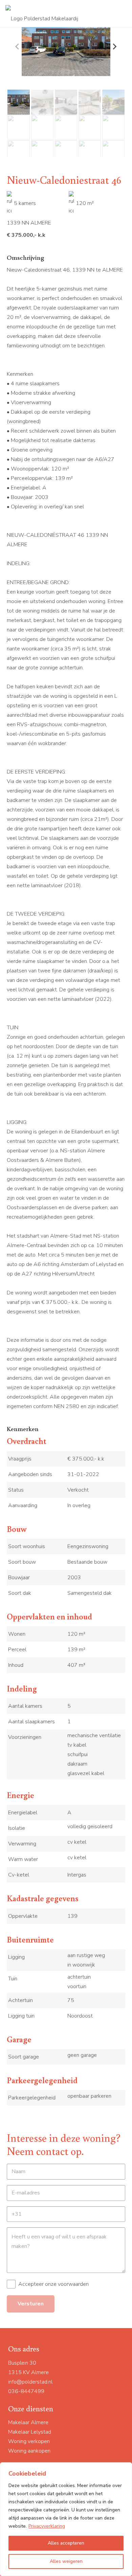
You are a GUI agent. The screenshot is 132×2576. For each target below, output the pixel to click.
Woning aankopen (29, 2451)
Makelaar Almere (28, 2422)
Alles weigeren (66, 2561)
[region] (66, 2519)
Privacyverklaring (47, 2526)
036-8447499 (26, 2391)
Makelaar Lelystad (30, 2432)
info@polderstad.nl (30, 2382)
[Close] (125, 2468)
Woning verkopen (29, 2441)
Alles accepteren (66, 2543)
